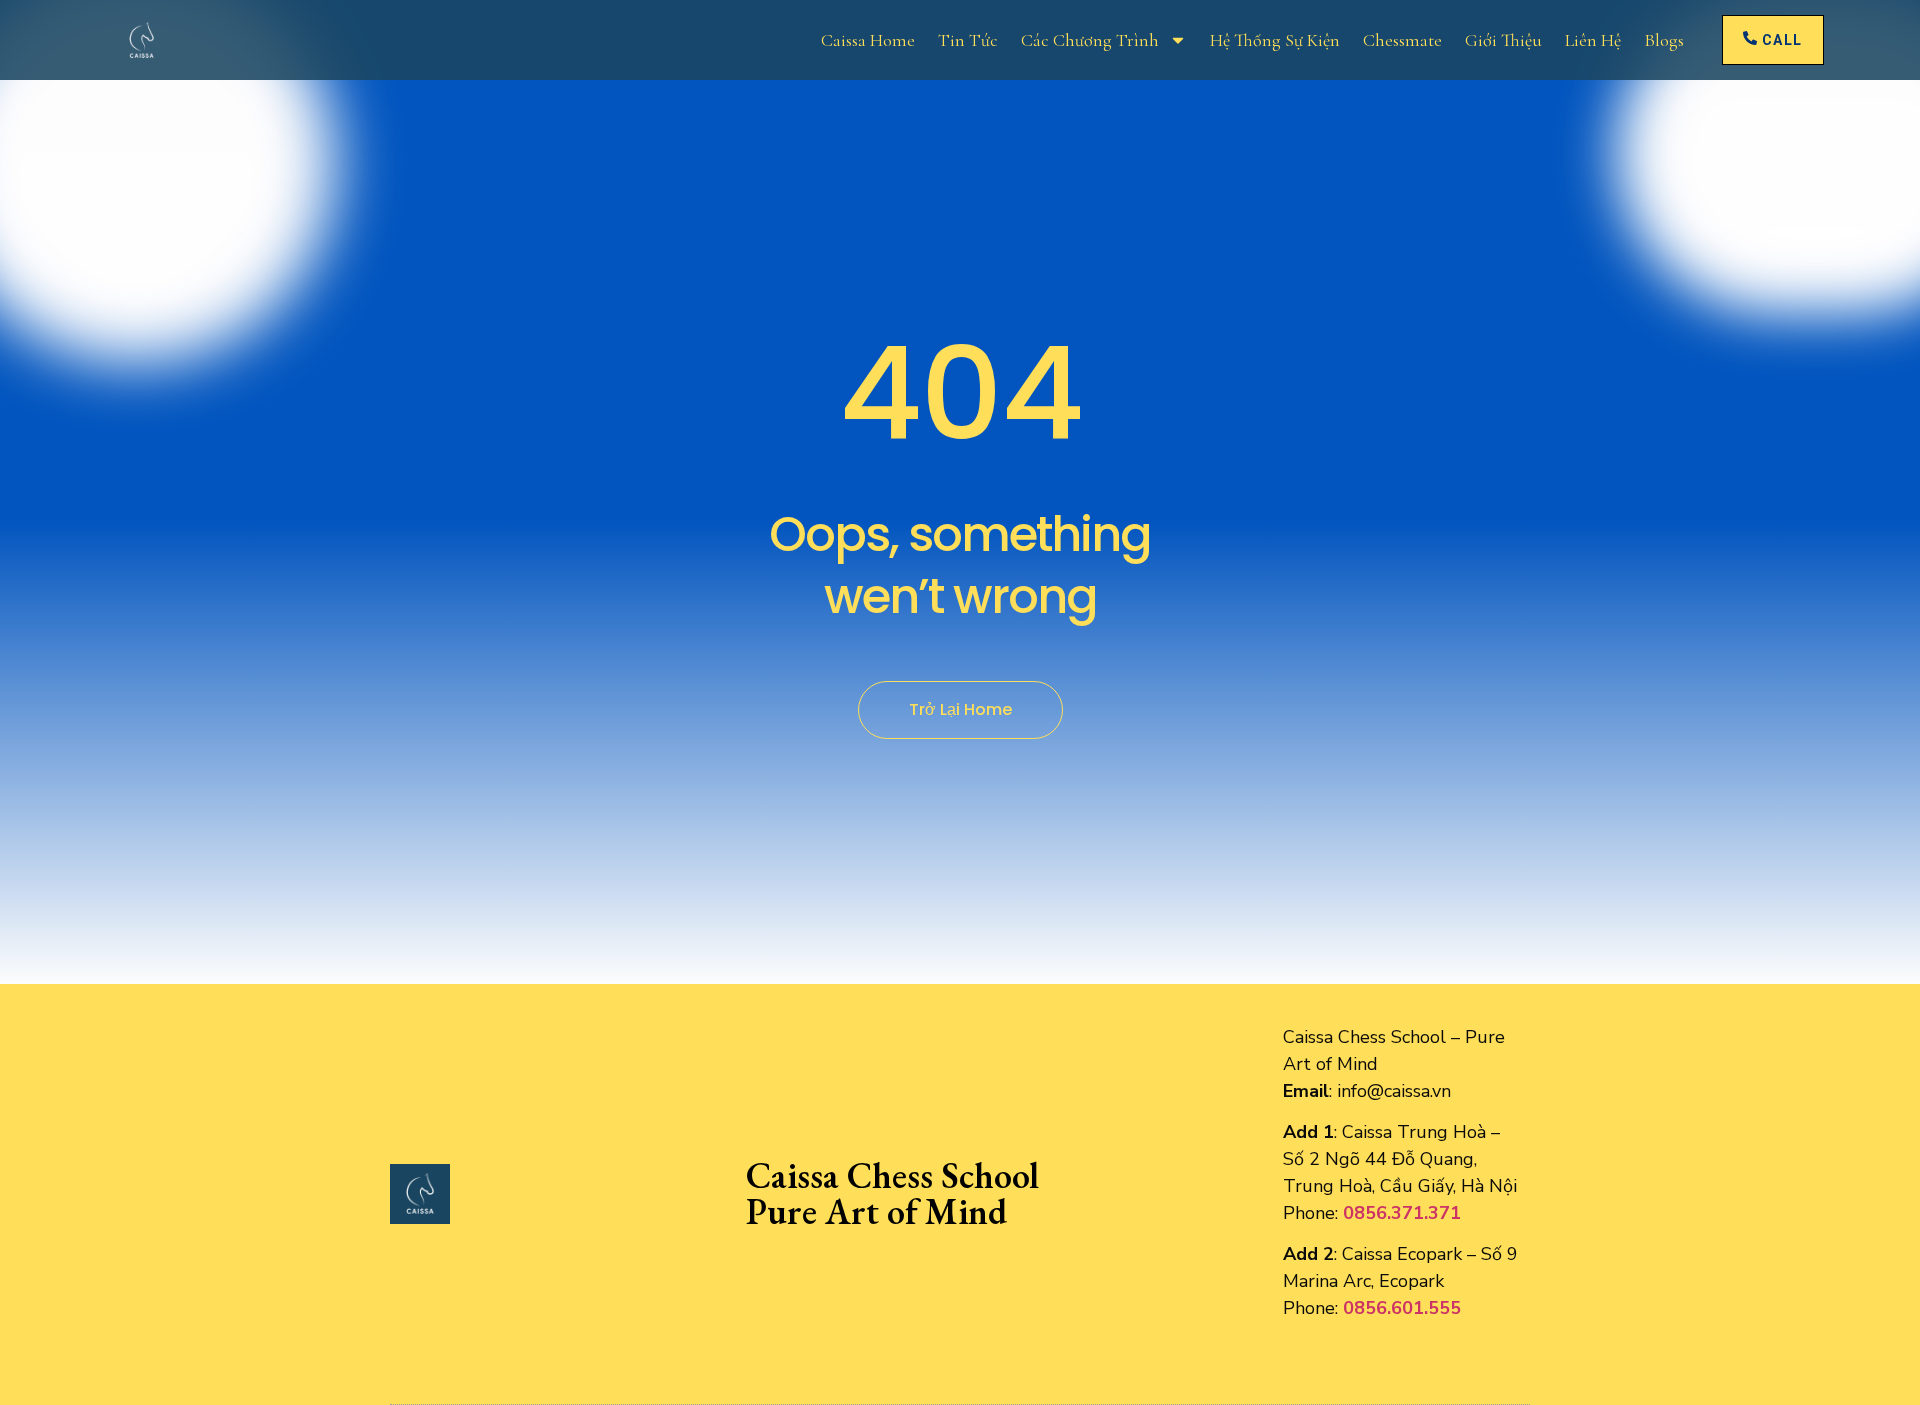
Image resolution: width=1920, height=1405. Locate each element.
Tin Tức (968, 40)
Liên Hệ (1593, 40)
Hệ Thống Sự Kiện (1275, 40)
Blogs (1664, 40)
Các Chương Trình (1090, 40)
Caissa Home (868, 40)
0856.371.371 (1402, 1213)
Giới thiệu (1503, 40)
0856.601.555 (1402, 1308)
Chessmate (1402, 40)
